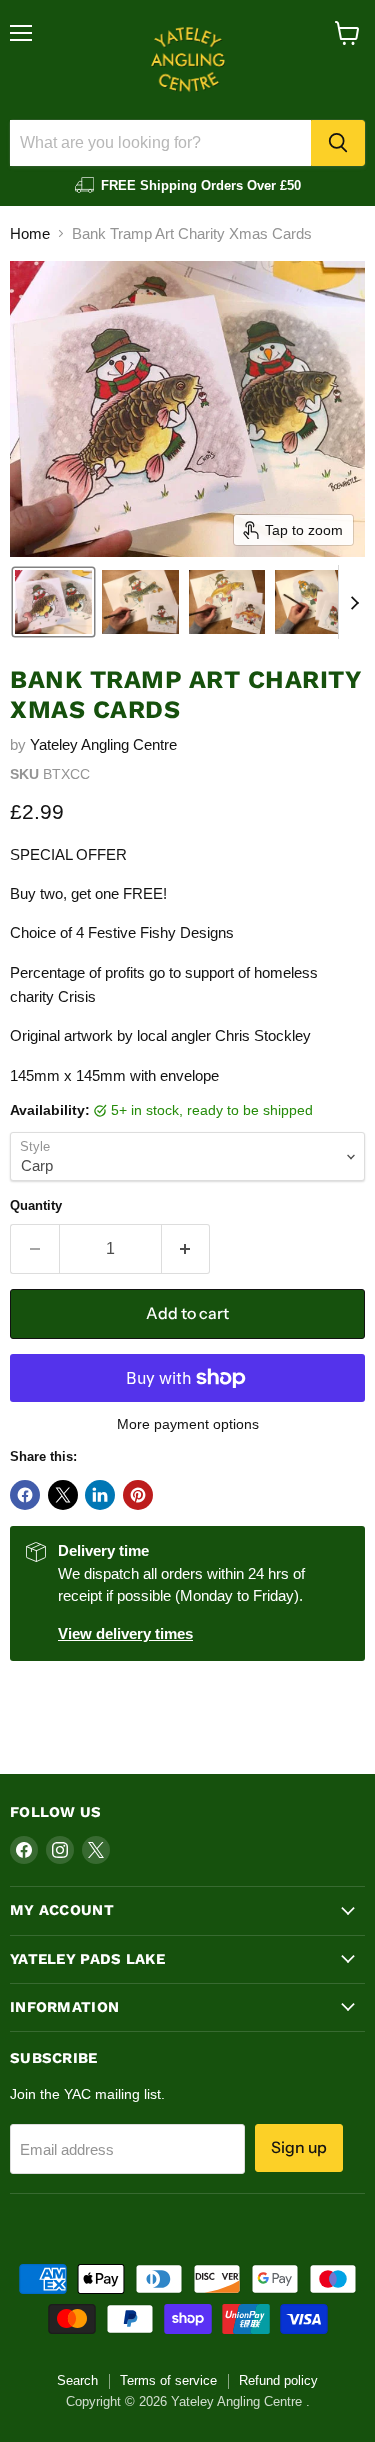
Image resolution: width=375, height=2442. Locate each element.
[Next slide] (354, 602)
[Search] (338, 143)
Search (77, 2380)
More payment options (188, 1424)
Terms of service (168, 2380)
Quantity (36, 1205)
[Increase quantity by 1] (186, 1249)
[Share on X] (63, 1495)
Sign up (299, 2147)
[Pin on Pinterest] (138, 1495)
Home (30, 233)
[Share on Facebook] (25, 1495)
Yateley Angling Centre (103, 744)
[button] (53, 602)
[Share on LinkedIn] (100, 1495)
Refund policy (278, 2380)
